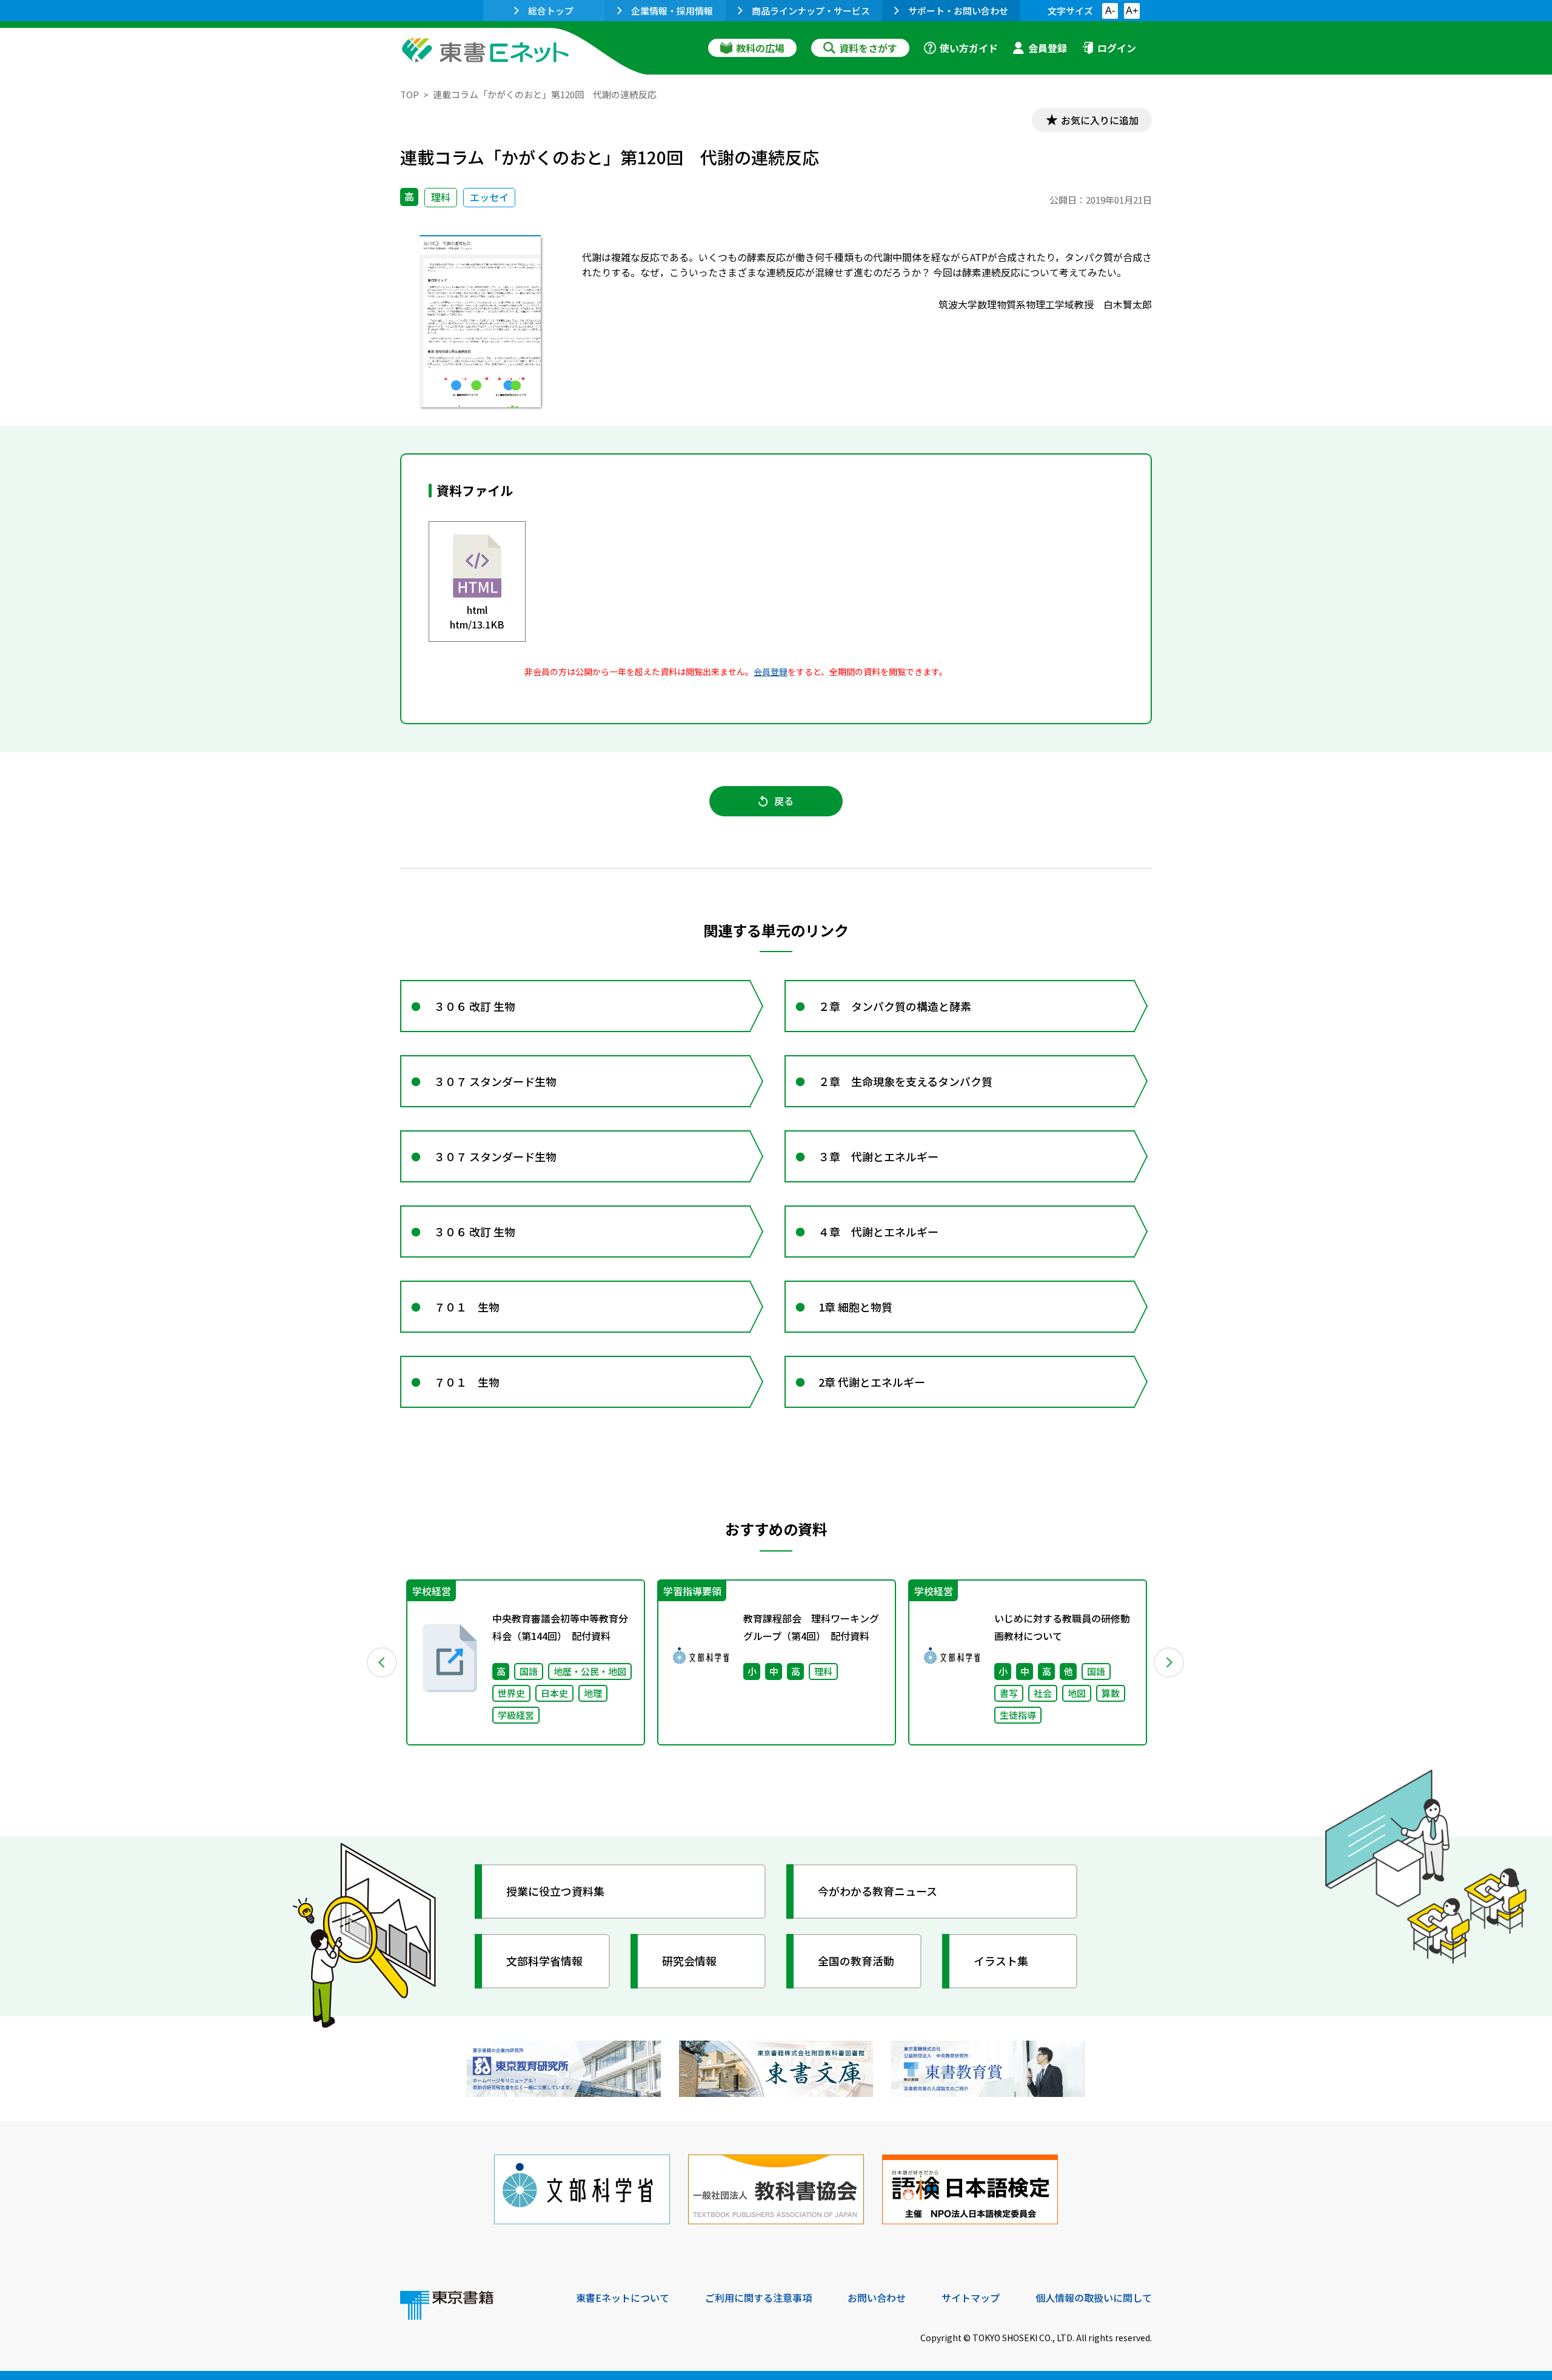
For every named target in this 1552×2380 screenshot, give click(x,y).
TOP (410, 94)
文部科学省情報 (544, 1961)
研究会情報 (689, 1961)
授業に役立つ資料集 (555, 1891)
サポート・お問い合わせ (958, 11)
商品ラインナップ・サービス (811, 11)
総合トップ (551, 11)
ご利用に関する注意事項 (758, 2298)
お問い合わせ (877, 2298)
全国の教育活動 (856, 1961)
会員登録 (1048, 48)
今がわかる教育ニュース (878, 1891)
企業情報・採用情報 (672, 11)
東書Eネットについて (623, 2298)
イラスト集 (1001, 1961)
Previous (383, 1662)
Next (1169, 1662)
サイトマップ (971, 2298)
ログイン (1117, 48)
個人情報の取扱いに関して (1094, 2298)
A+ (1132, 11)
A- (1110, 11)
